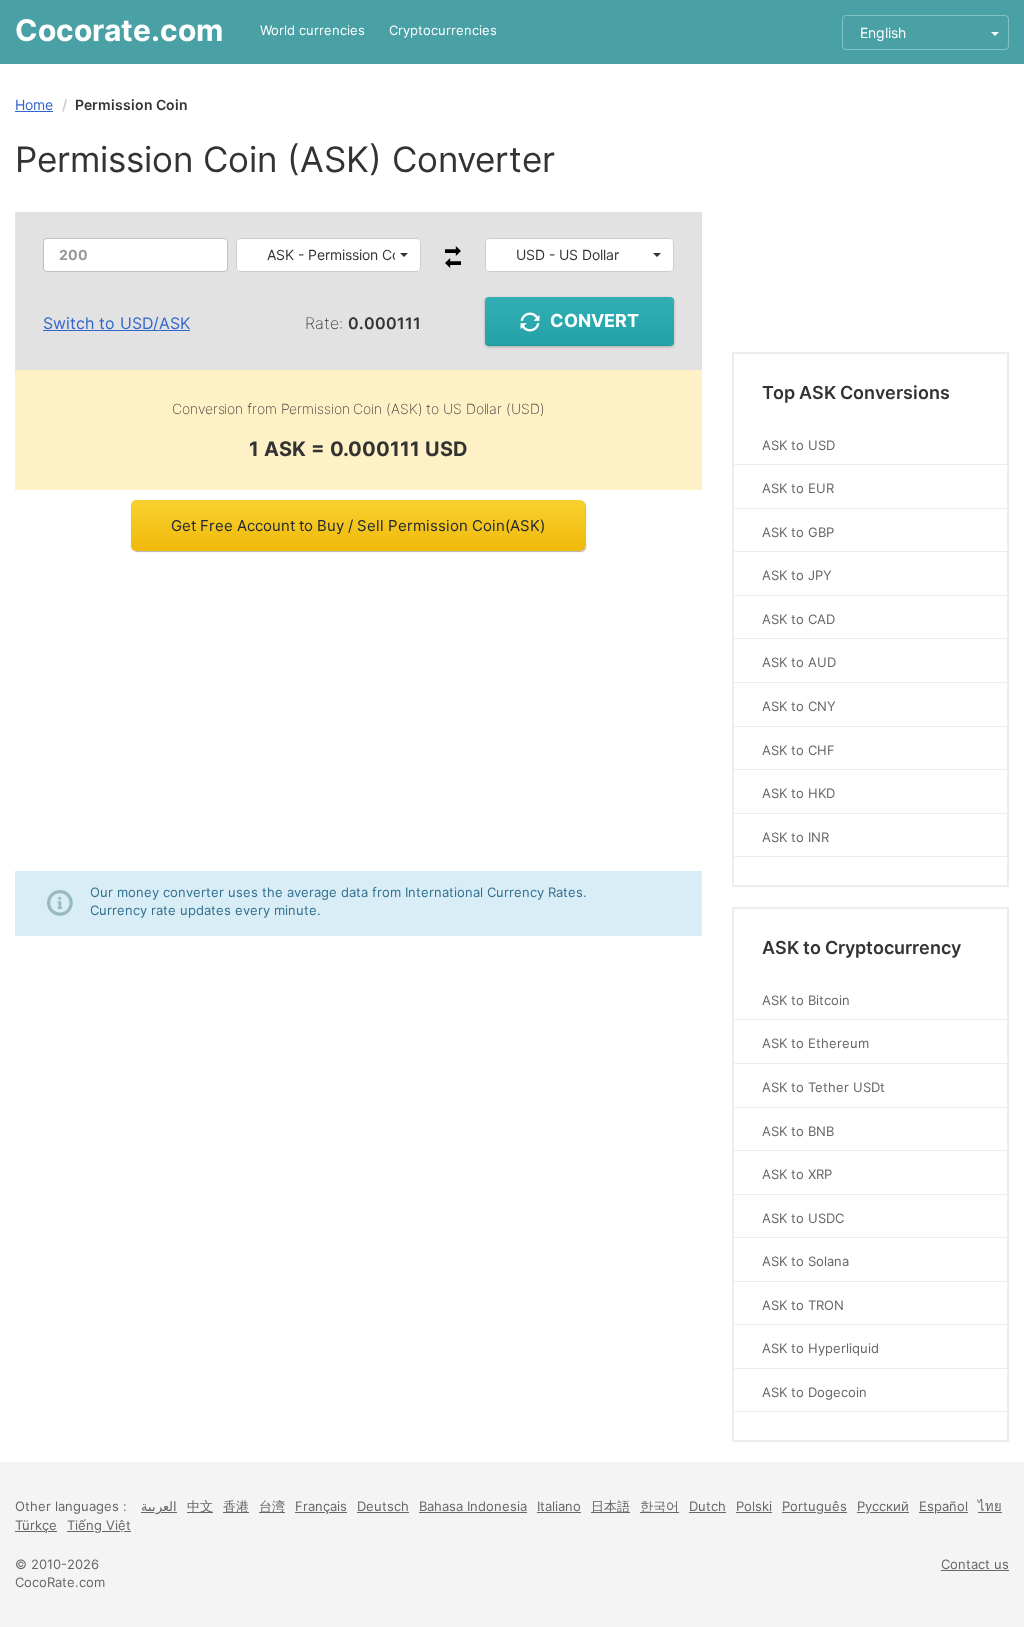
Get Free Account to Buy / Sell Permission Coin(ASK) (358, 525)
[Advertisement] (358, 711)
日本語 (610, 1506)
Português (814, 1506)
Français (321, 1506)
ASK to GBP (798, 532)
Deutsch (383, 1506)
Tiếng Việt (99, 1525)
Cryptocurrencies (443, 30)
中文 (200, 1506)
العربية (159, 1506)
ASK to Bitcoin (806, 1000)
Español (943, 1506)
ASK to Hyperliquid (820, 1348)
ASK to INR (795, 837)
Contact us (975, 1564)
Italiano (559, 1506)
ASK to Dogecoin (814, 1392)
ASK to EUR (798, 488)
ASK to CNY (799, 706)
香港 (236, 1506)
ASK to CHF (798, 750)
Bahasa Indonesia (473, 1506)
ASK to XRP (797, 1174)
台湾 (272, 1506)
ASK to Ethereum (815, 1043)
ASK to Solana (805, 1261)
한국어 (659, 1506)
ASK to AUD (799, 662)
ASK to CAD (798, 619)
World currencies (312, 30)
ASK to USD (798, 445)
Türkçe (36, 1525)
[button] (328, 255)
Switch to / (116, 323)
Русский (883, 1506)
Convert (594, 320)
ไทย (990, 1506)
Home (34, 104)
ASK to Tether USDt (823, 1087)
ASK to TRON (803, 1305)
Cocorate (119, 30)
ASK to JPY (797, 575)
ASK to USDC (803, 1218)
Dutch (707, 1506)
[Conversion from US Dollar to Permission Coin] (453, 262)
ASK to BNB (798, 1131)
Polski (754, 1506)
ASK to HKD (798, 793)
